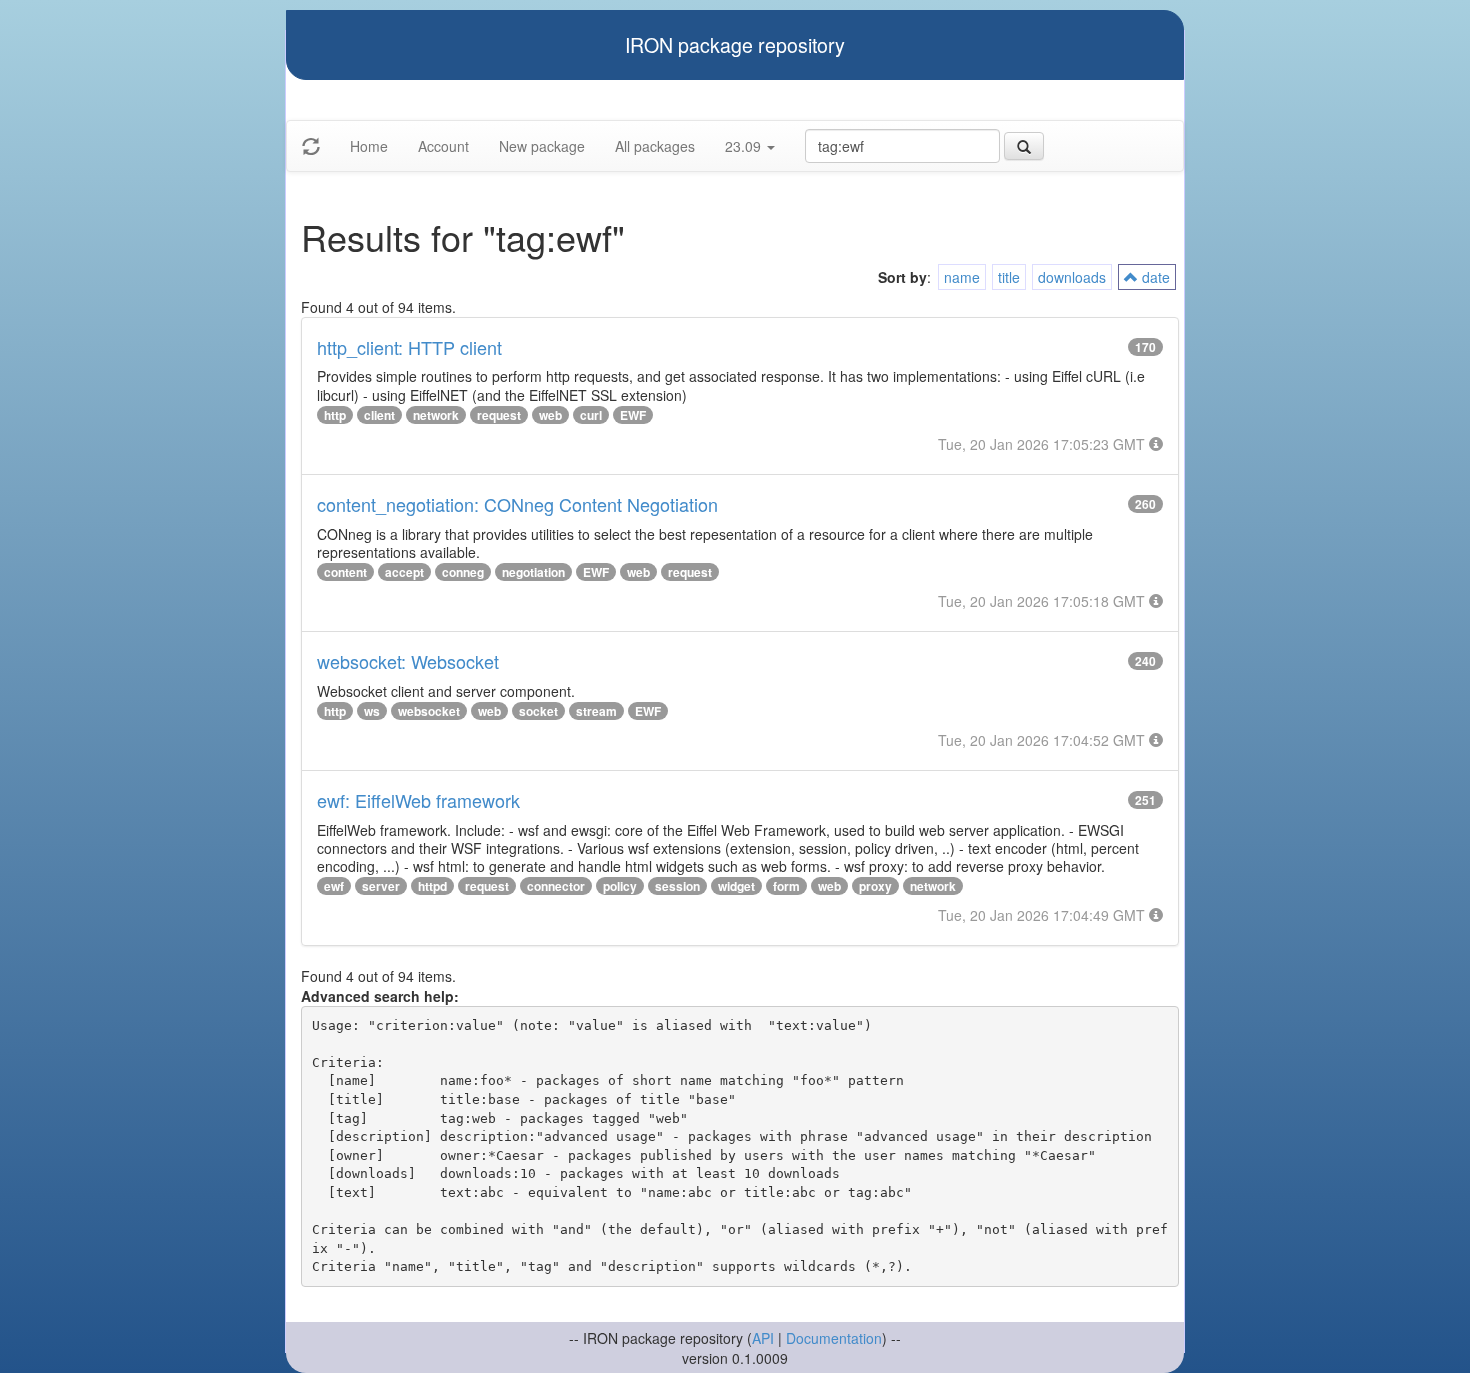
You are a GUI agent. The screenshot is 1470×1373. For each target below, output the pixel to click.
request (499, 415)
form (786, 886)
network (436, 415)
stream (596, 711)
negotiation (533, 572)
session (677, 886)
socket (538, 711)
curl (591, 415)
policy (620, 886)
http (335, 415)
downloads (1072, 277)
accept (404, 572)
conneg (463, 572)
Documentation (834, 1338)
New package (542, 146)
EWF (633, 415)
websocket (429, 711)
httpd (432, 886)
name (962, 277)
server (381, 886)
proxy (875, 886)
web (550, 415)
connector (556, 886)
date (1154, 277)
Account (443, 146)
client (379, 415)
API (763, 1338)
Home (369, 146)
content (345, 572)
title (1009, 277)
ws (372, 711)
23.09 (745, 146)
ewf (334, 886)
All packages (655, 146)
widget (736, 886)
